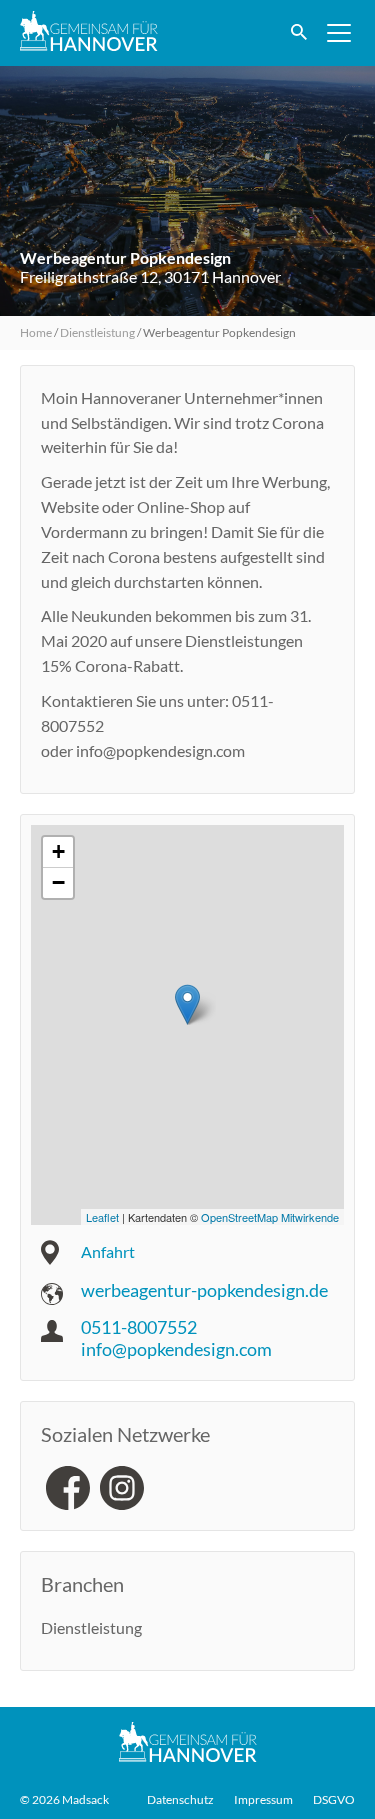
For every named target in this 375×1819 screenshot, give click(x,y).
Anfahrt (108, 1251)
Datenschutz (180, 1800)
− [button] (58, 882)
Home (36, 332)
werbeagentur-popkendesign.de (204, 1290)
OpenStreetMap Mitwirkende (270, 1217)
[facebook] (68, 1488)
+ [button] (58, 851)
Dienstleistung (97, 332)
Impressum (263, 1800)
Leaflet (102, 1217)
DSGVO (334, 1800)
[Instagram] (122, 1488)
